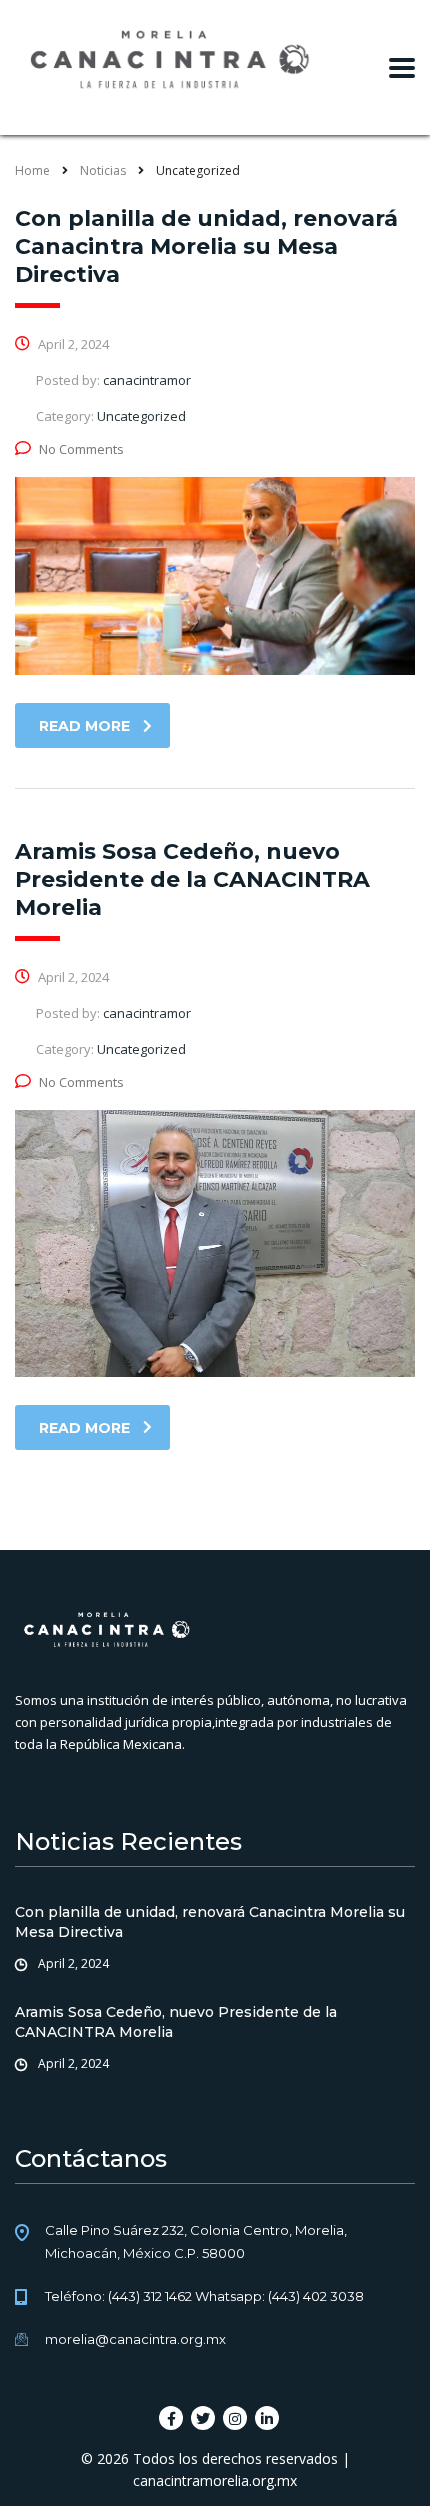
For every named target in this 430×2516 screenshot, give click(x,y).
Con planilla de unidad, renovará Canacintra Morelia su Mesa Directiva (210, 1922)
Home (32, 170)
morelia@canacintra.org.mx (135, 2339)
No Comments (81, 449)
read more (84, 726)
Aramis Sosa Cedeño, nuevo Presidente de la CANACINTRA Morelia (176, 2022)
